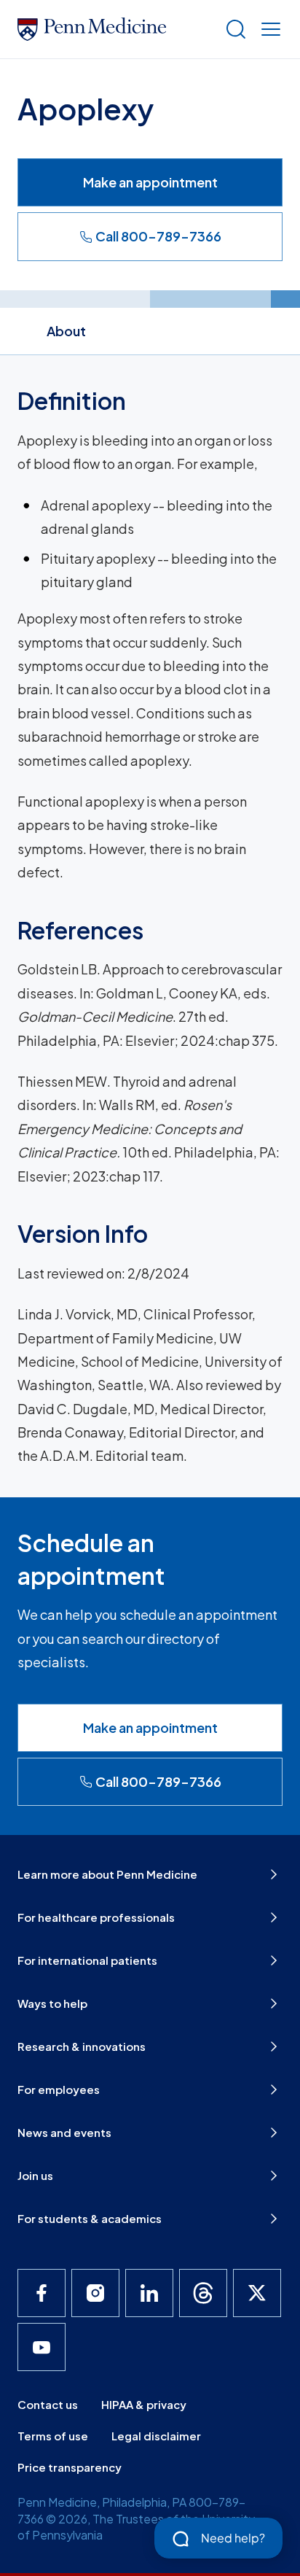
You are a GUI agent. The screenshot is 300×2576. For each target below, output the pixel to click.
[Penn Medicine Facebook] (42, 2293)
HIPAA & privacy (144, 2404)
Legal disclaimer (156, 2436)
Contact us (48, 2404)
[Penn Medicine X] (257, 2293)
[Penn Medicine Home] (115, 29)
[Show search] (233, 29)
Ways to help (52, 2003)
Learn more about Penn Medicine (107, 1874)
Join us (35, 2175)
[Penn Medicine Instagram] (95, 2293)
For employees (59, 2089)
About (66, 331)
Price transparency (70, 2467)
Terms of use (53, 2436)
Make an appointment (150, 182)
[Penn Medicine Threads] (203, 2293)
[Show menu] (268, 29)
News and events (64, 2132)
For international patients (87, 1960)
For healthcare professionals (96, 1917)
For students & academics (90, 2218)
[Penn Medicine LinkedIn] (149, 2293)
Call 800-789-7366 (158, 236)
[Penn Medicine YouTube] (42, 2347)
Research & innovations (82, 2046)
